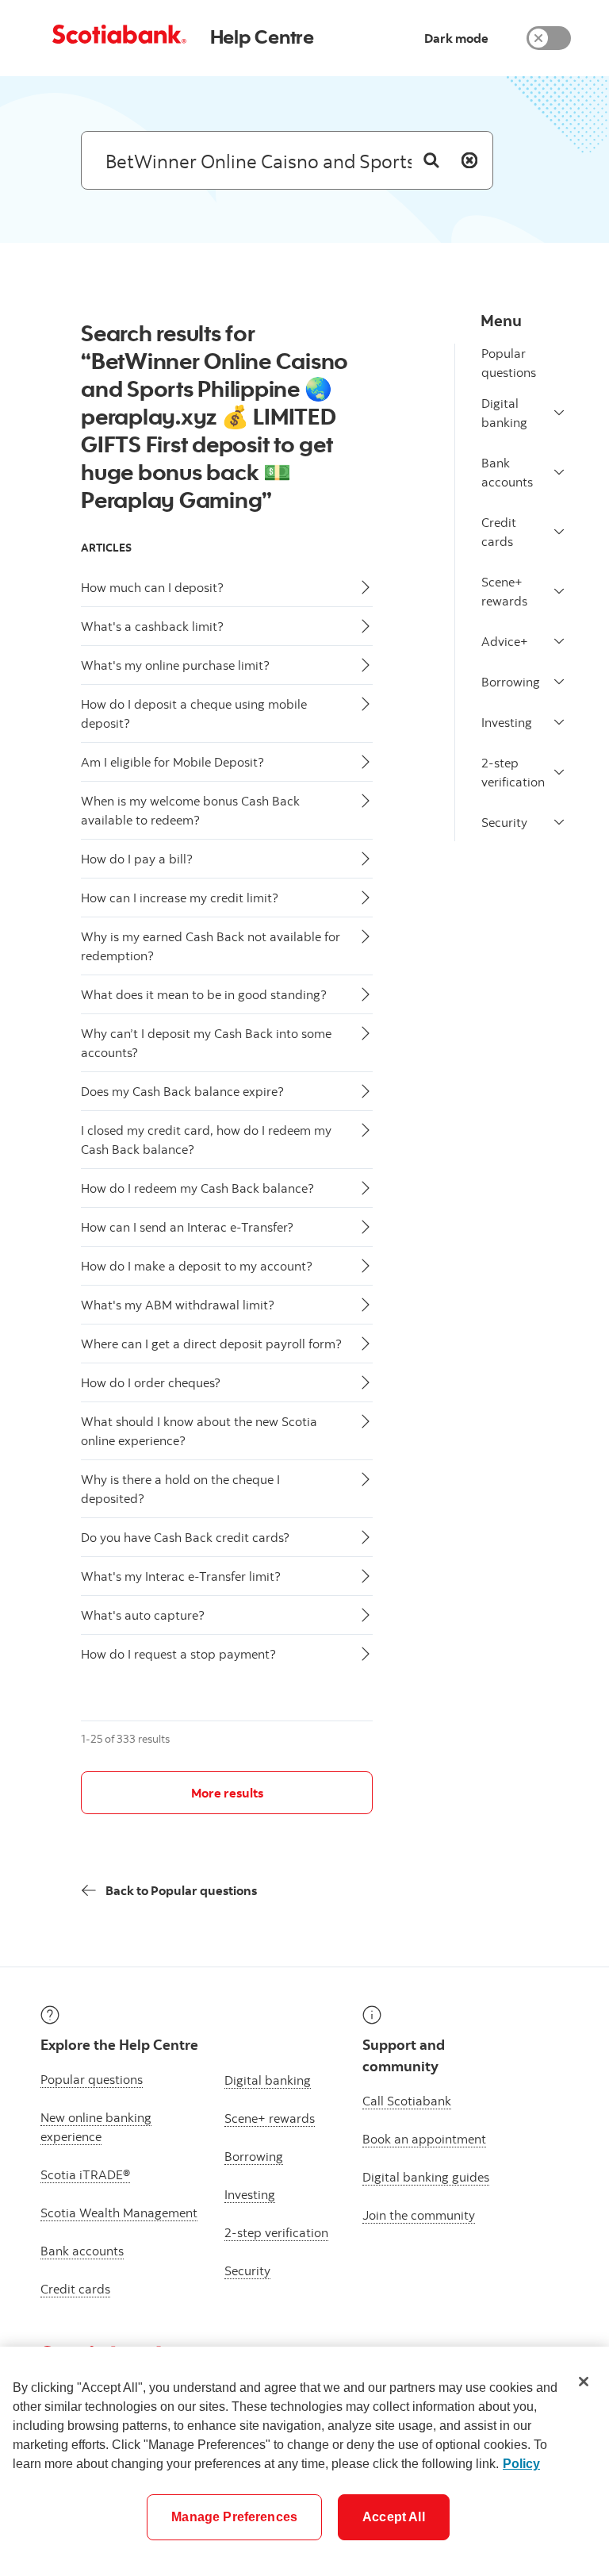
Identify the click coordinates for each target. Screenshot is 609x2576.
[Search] (431, 160)
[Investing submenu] (559, 722)
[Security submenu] (559, 822)
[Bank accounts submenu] (559, 472)
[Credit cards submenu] (559, 532)
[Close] (584, 2382)
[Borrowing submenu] (559, 682)
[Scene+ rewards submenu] (559, 591)
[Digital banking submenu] (559, 413)
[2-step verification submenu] (559, 772)
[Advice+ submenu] (559, 641)
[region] (304, 2461)
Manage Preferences (234, 2517)
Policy (521, 2464)
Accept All (394, 2517)
